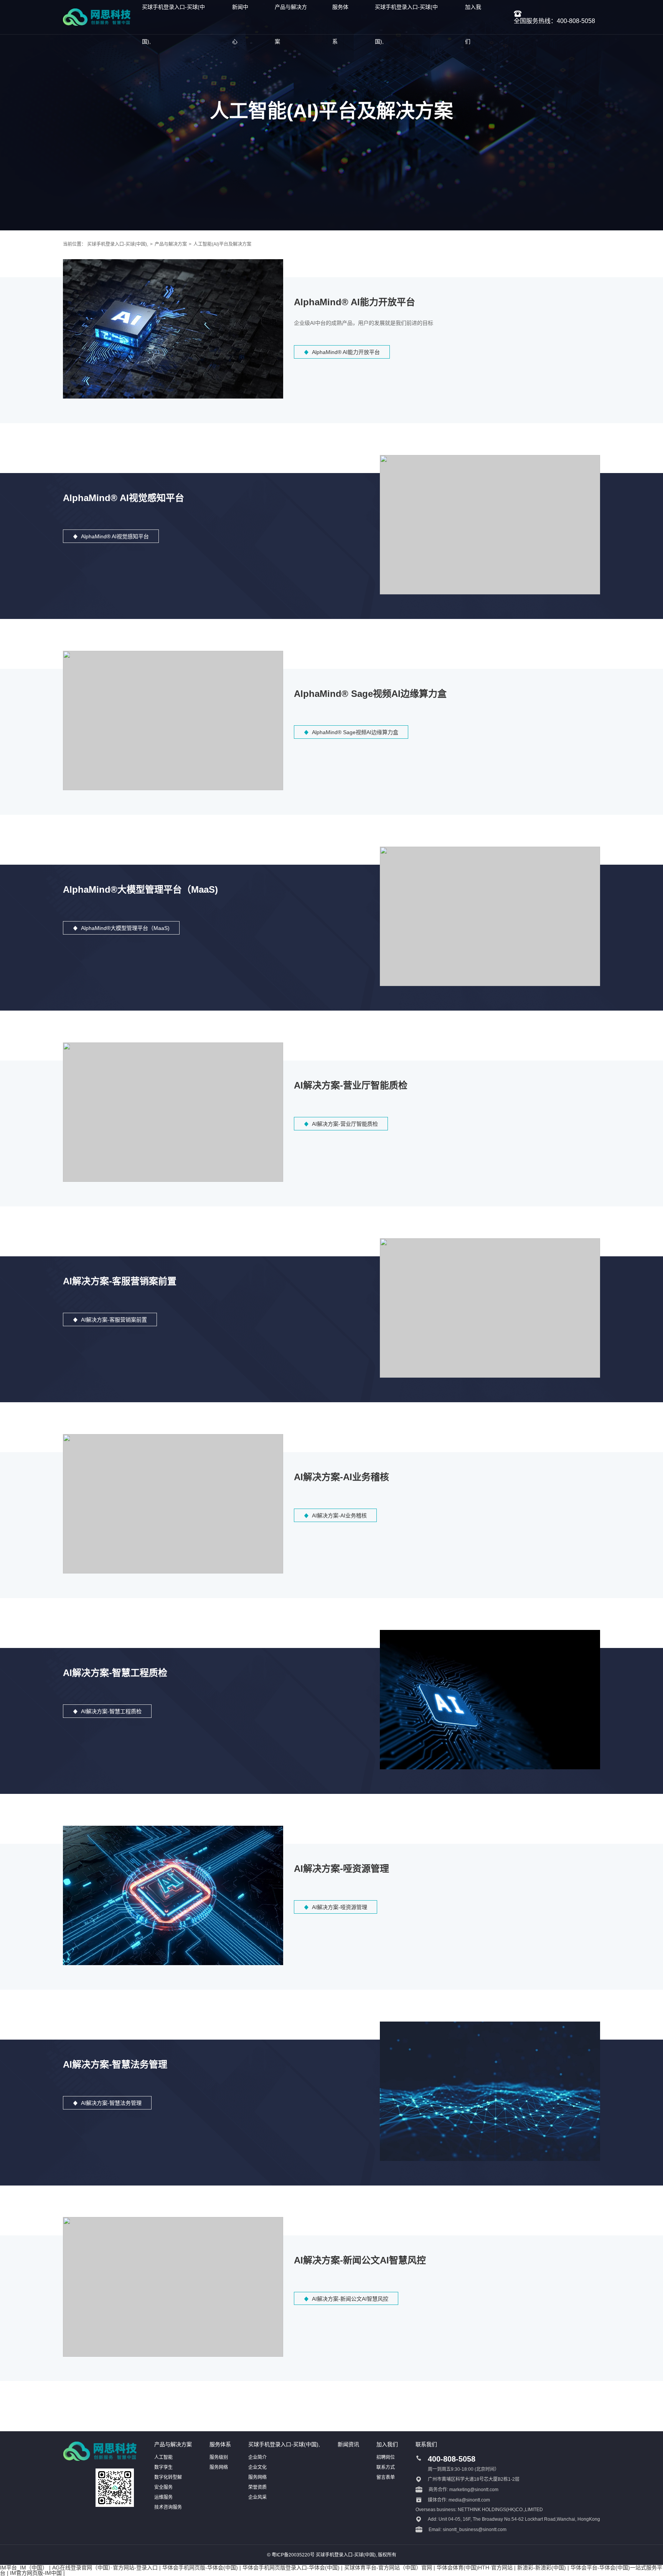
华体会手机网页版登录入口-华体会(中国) (291, 2568)
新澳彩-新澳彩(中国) (542, 2568)
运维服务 (163, 2497)
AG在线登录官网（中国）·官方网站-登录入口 (105, 2568)
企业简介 (257, 2457)
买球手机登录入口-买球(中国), (118, 244)
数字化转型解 (168, 2477)
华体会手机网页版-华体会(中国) (200, 2568)
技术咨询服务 (168, 2507)
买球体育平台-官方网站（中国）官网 (388, 2568)
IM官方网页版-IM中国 (36, 2573)
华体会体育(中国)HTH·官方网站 (475, 2568)
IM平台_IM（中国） (24, 2568)
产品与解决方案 (171, 244)
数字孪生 (163, 2467)
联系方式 (386, 2467)
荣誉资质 (257, 2487)
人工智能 (163, 2457)
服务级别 (219, 2457)
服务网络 (219, 2467)
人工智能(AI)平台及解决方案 (222, 244)
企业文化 (257, 2467)
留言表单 (386, 2477)
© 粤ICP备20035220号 (291, 2555)
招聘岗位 (386, 2457)
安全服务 (163, 2487)
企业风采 (257, 2497)
